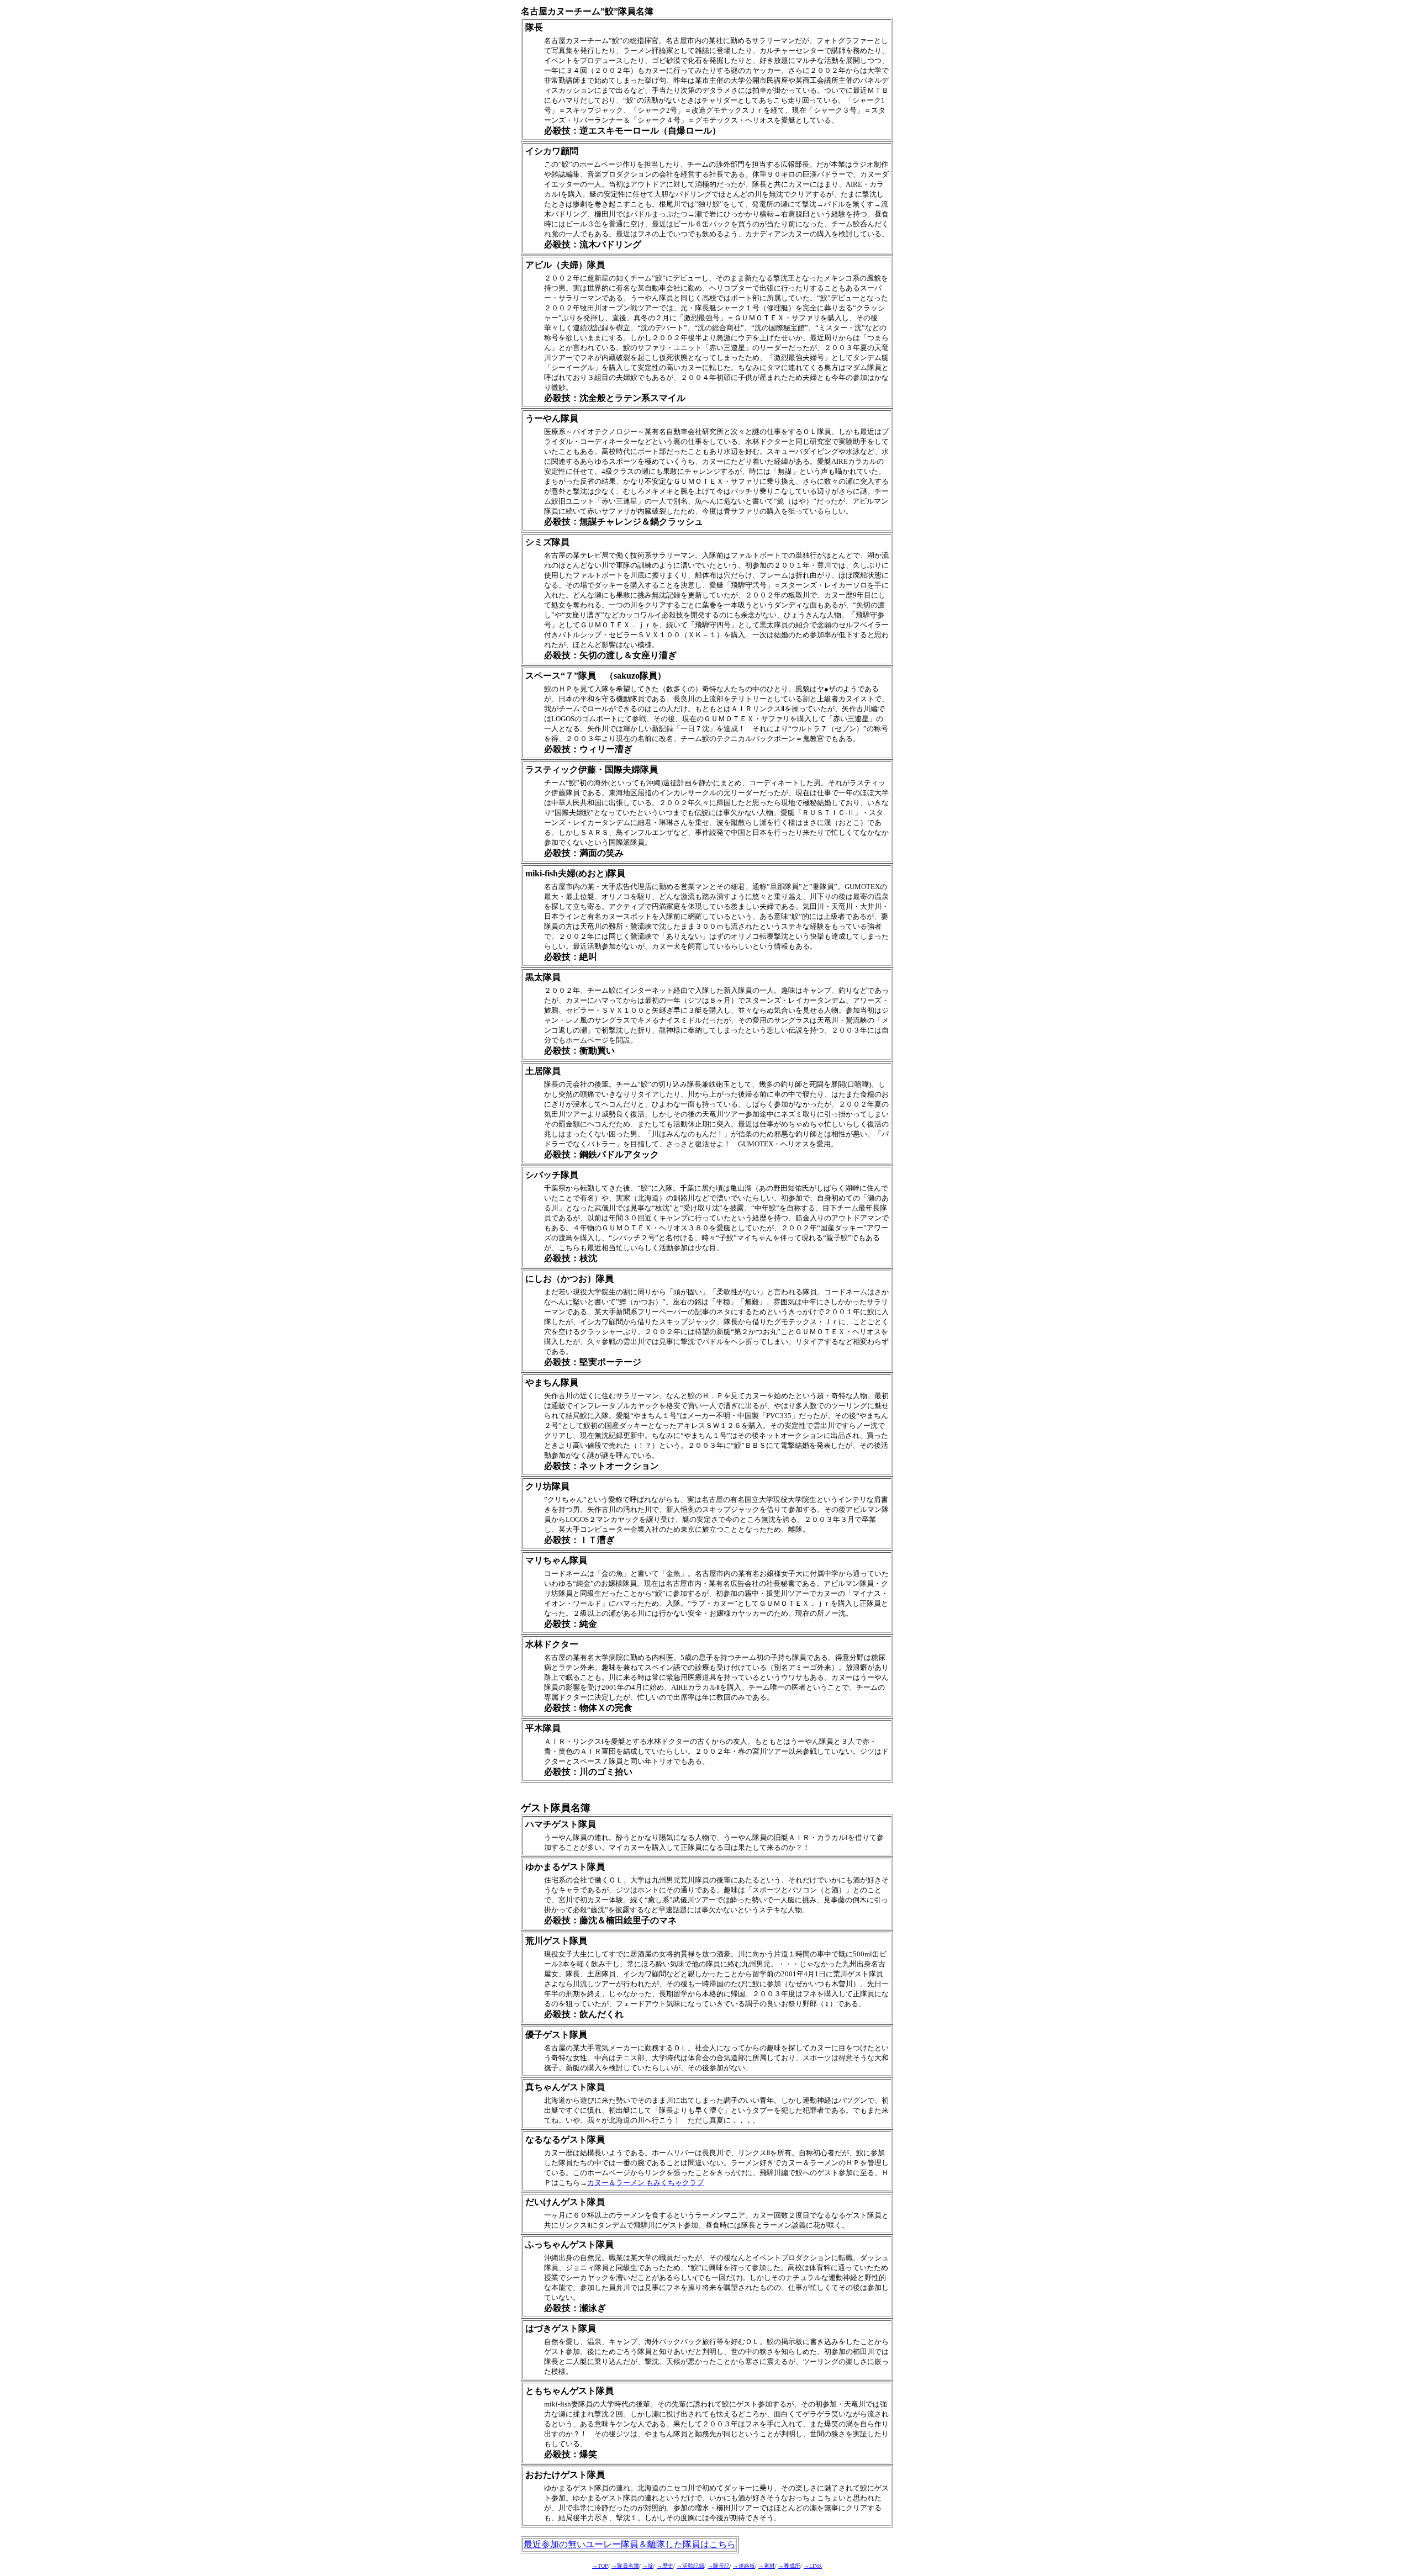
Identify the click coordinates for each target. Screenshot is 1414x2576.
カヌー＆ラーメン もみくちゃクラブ (645, 2183)
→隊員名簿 (625, 2566)
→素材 (767, 2566)
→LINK (813, 2566)
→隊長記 (719, 2566)
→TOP (600, 2566)
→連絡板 (744, 2566)
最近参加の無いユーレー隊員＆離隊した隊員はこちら (630, 2544)
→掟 (648, 2566)
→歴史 (665, 2566)
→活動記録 (690, 2566)
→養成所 (789, 2566)
